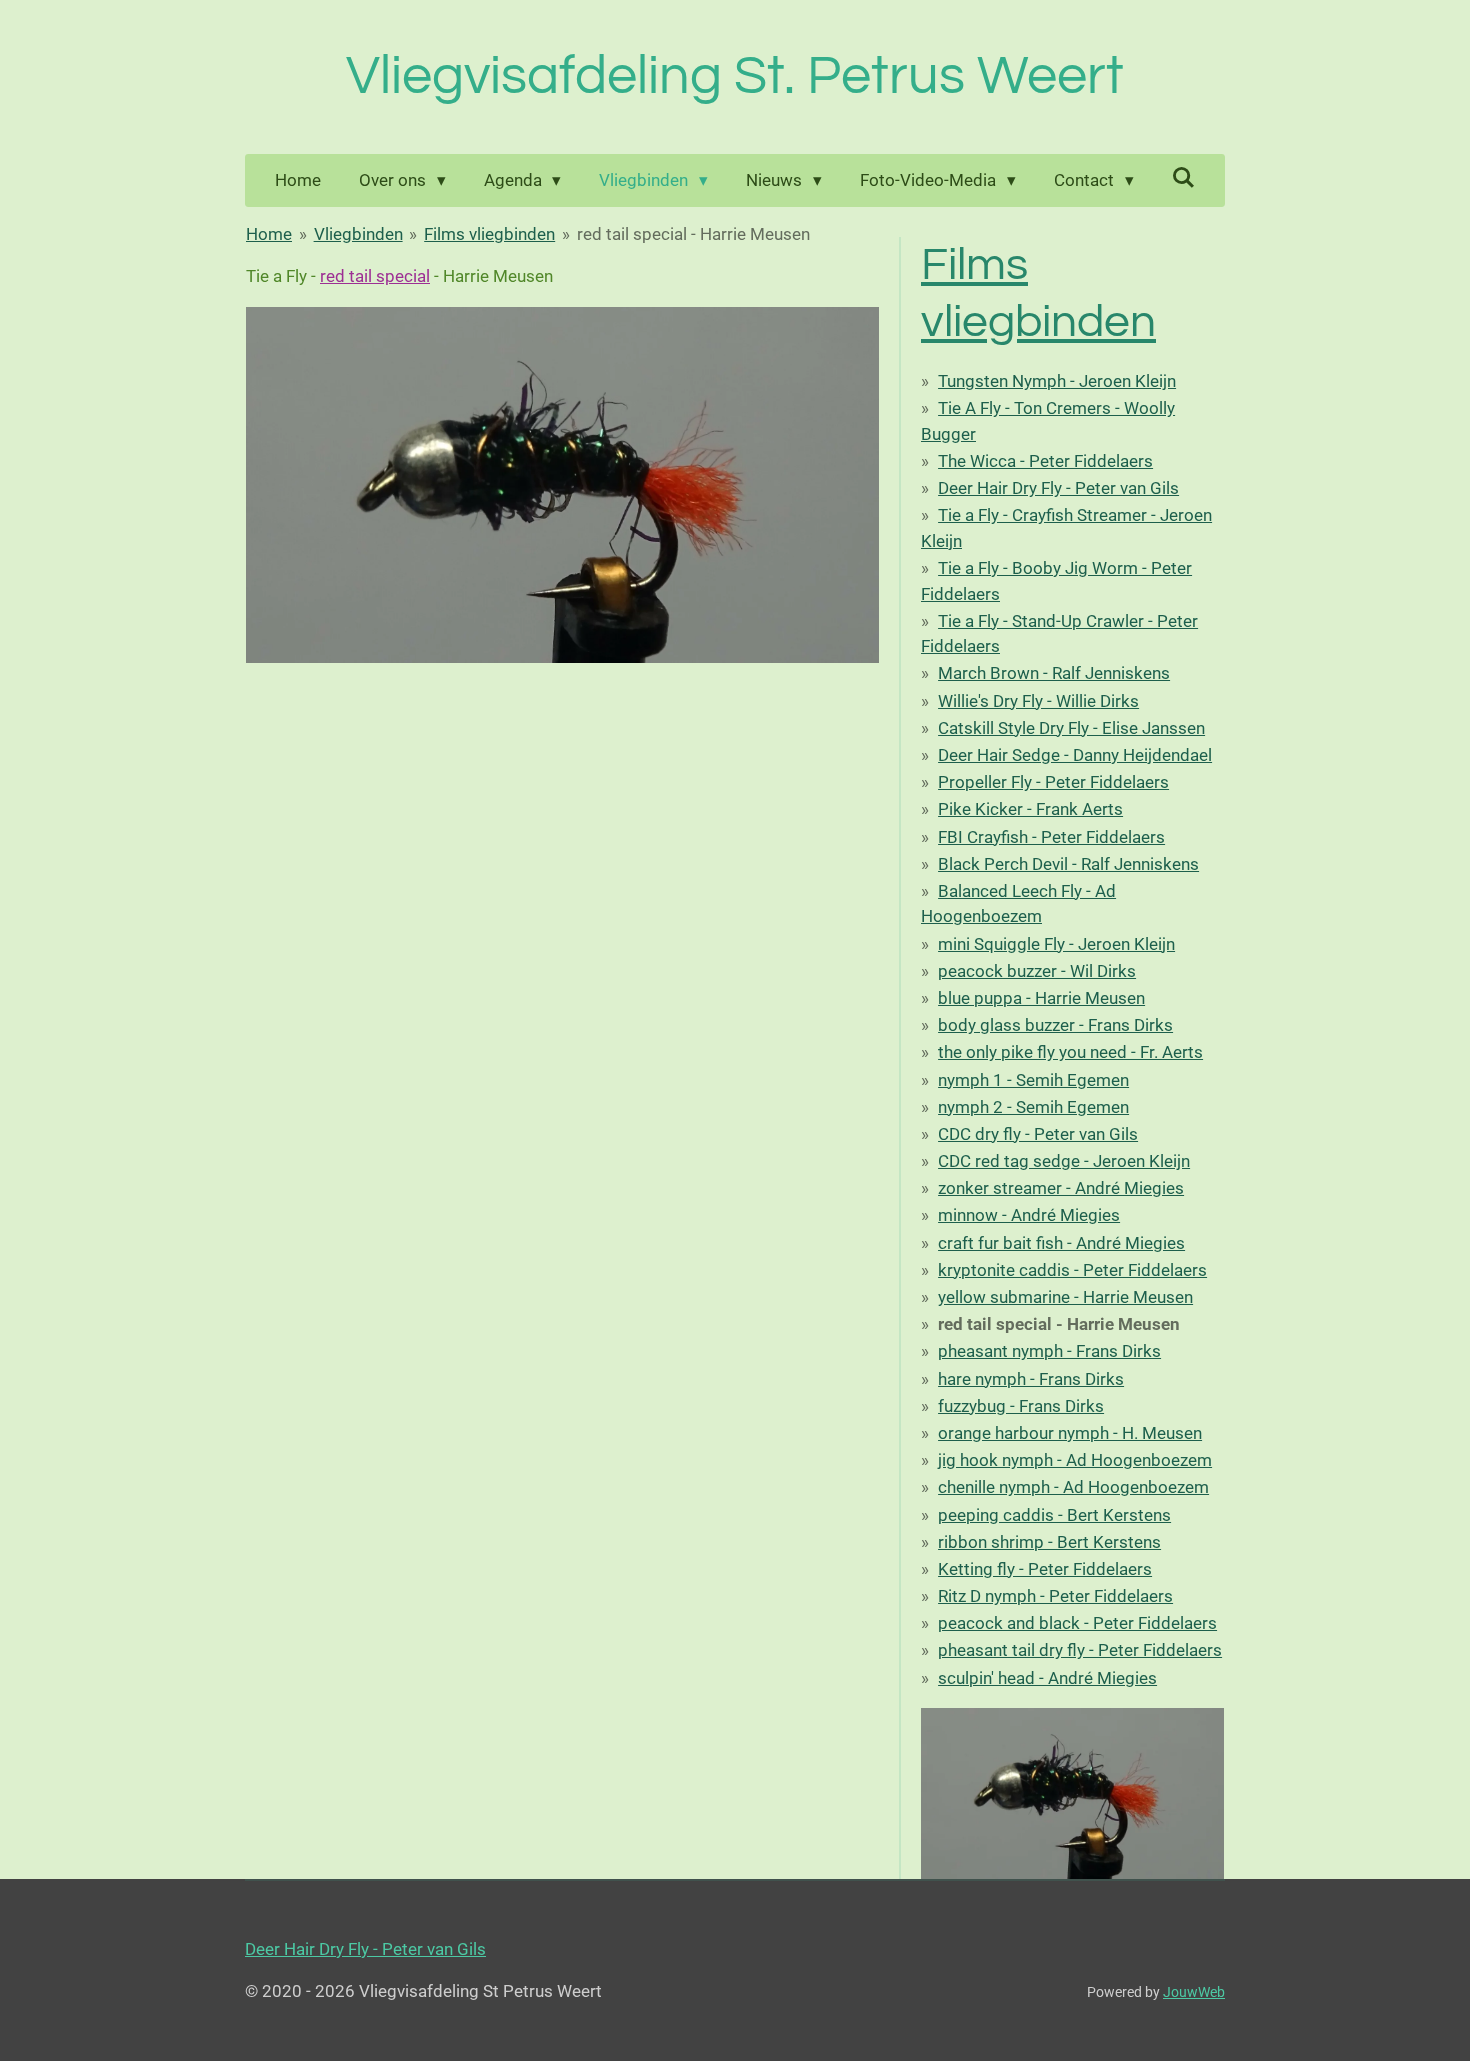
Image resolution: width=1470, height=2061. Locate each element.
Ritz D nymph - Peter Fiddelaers (1055, 1596)
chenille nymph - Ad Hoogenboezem (1073, 1487)
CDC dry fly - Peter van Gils (1038, 1134)
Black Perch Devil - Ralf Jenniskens (1068, 864)
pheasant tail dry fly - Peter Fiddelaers (1080, 1650)
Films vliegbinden (489, 234)
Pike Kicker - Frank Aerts (1030, 809)
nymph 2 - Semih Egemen (1033, 1107)
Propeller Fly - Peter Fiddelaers (1053, 782)
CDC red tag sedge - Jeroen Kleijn (1064, 1161)
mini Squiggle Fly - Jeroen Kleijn (1056, 944)
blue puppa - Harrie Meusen (1041, 998)
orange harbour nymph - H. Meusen (1070, 1433)
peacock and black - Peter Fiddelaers (1077, 1623)
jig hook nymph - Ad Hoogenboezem (1075, 1460)
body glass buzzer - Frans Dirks (1055, 1025)
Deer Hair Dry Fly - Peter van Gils (1058, 488)
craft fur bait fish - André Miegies (1061, 1243)
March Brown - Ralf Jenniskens (1054, 673)
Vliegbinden (358, 234)
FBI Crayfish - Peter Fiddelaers (1051, 837)
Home (269, 234)
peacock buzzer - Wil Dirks (1037, 971)
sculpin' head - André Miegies (1047, 1678)
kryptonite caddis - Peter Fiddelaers (1072, 1270)
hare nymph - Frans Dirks (1031, 1379)
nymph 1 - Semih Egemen (1033, 1080)
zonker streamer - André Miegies (1061, 1188)
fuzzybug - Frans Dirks (1021, 1406)
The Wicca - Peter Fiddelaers (1045, 461)
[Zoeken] (1184, 178)
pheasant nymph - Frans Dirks (1049, 1351)
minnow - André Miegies (1029, 1215)
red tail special (375, 276)
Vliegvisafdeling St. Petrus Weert (735, 76)
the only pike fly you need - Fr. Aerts (1070, 1052)
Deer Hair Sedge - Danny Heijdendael (1075, 755)
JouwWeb (1194, 1992)
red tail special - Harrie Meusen (693, 234)
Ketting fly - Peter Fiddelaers (1045, 1569)
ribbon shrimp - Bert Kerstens (1049, 1542)
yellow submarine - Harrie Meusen (1065, 1297)
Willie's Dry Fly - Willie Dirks (1038, 701)
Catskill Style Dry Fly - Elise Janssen (1071, 728)
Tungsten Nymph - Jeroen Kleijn (1057, 381)
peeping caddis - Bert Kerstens (1054, 1515)
